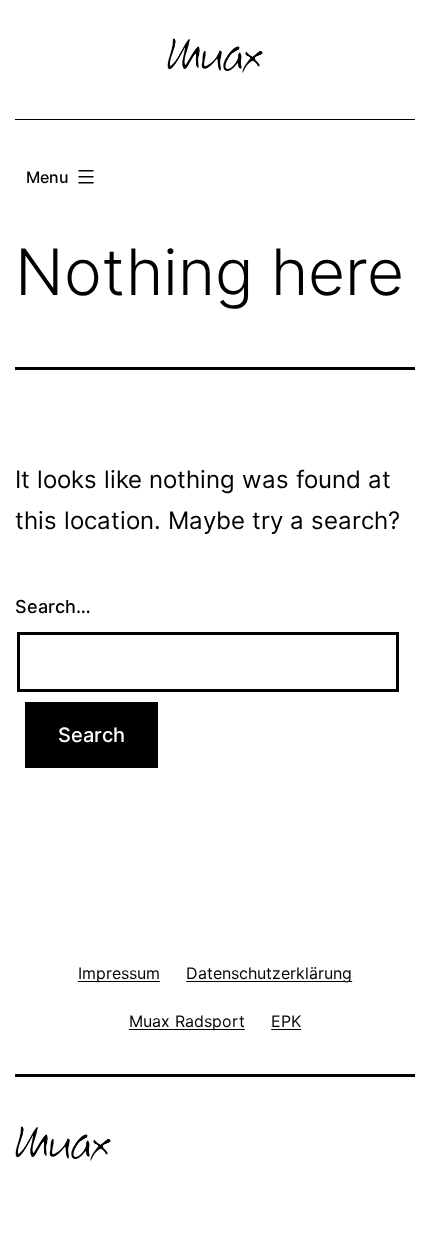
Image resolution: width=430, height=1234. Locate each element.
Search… (53, 606)
